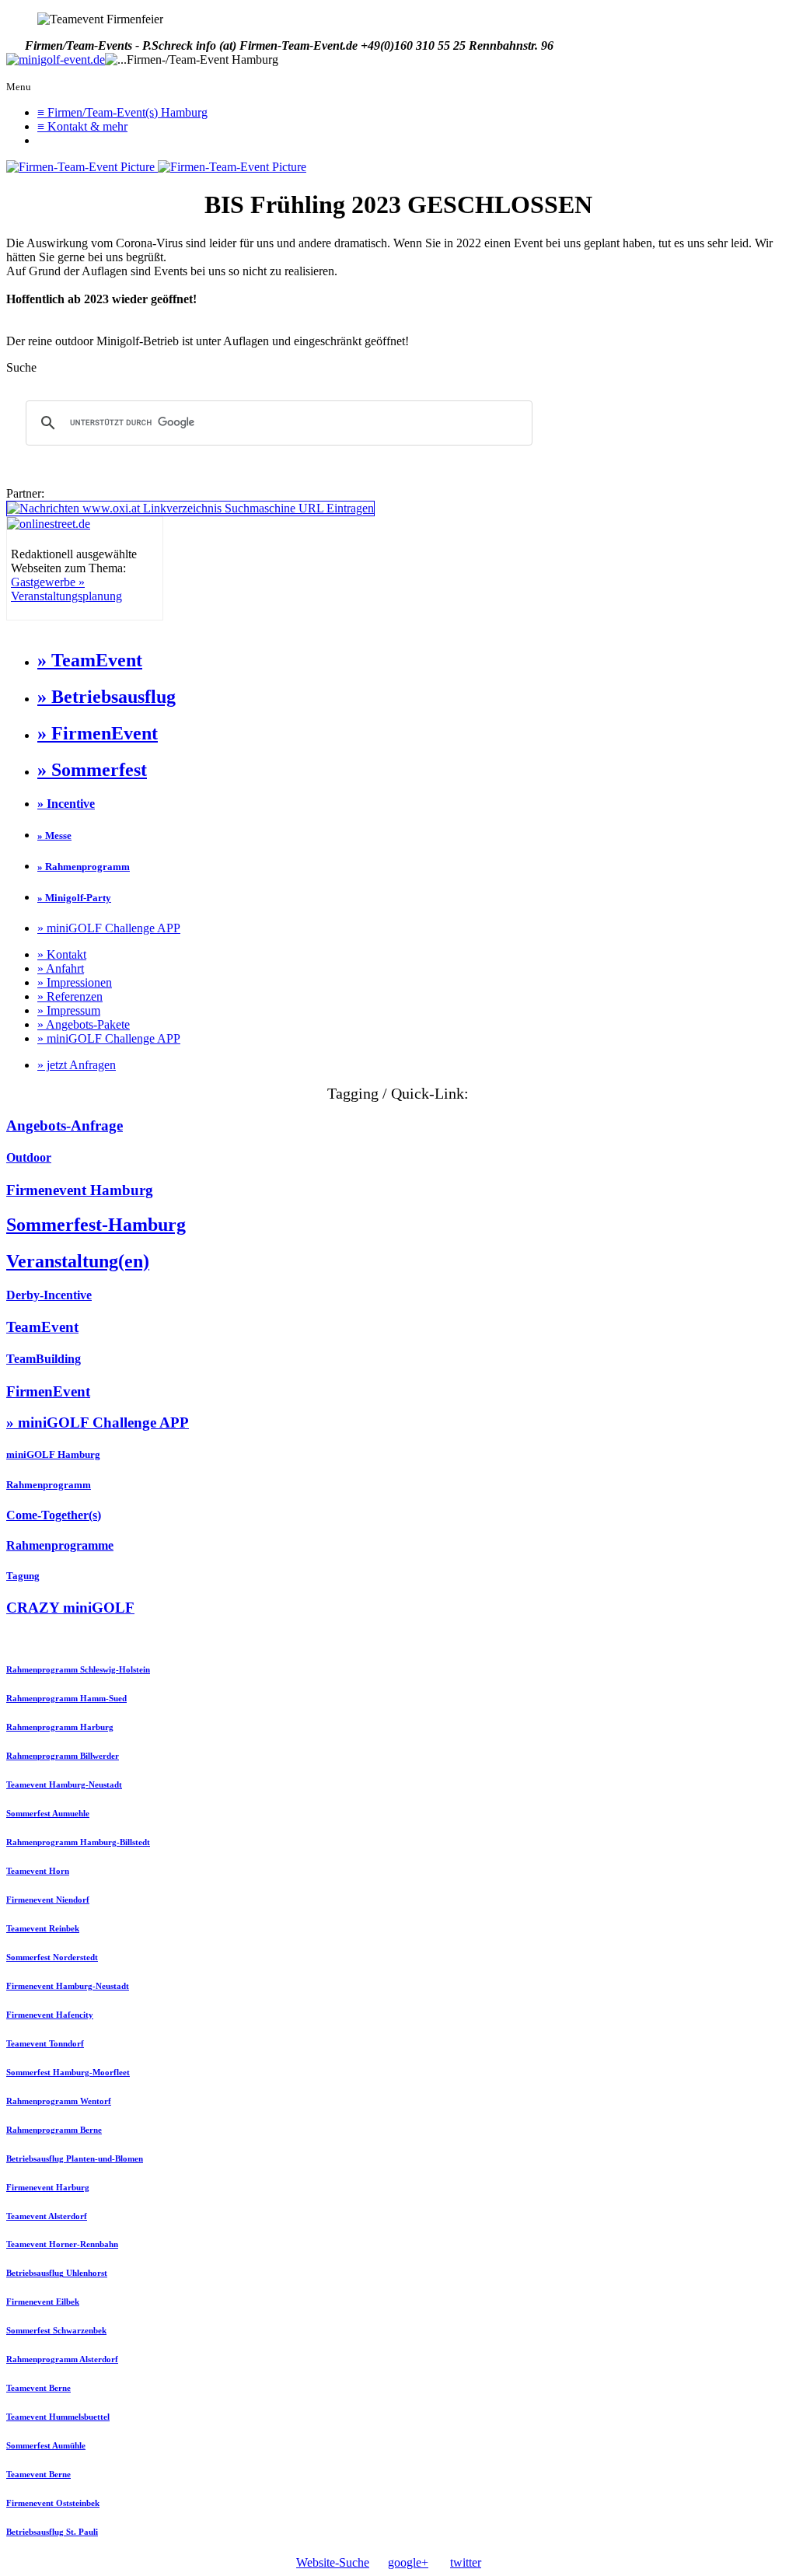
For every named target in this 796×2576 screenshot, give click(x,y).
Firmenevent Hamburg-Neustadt (68, 1986)
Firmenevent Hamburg (80, 1190)
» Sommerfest (92, 770)
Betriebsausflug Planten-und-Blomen (75, 2158)
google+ (408, 2562)
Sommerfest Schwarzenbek (56, 2330)
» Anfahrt (61, 968)
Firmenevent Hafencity (50, 2015)
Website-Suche (333, 2562)
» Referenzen (70, 996)
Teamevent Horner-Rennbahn (62, 2244)
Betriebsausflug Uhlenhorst (57, 2273)
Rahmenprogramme (60, 1545)
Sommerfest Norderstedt (52, 1957)
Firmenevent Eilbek (43, 2302)
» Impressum (69, 1010)
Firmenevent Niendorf (48, 1900)
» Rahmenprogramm (84, 867)
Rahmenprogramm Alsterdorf (62, 2359)
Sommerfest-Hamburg (96, 1225)
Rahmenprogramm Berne (54, 2130)
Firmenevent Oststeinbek (53, 2503)
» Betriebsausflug (106, 697)
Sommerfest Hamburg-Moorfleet (68, 2072)
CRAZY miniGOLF (70, 1608)
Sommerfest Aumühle (46, 2445)
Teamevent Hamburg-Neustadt (64, 1784)
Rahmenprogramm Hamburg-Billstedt (78, 1842)
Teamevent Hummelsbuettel (58, 2417)
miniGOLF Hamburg (53, 1454)
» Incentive (66, 804)
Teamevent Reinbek (43, 1928)
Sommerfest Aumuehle (48, 1813)
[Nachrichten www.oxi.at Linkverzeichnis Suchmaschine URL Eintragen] (190, 508)
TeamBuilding (44, 1359)
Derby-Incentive (49, 1295)
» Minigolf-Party (74, 898)
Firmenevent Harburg (48, 2187)
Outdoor (29, 1157)
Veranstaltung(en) (78, 1261)
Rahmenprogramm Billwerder (63, 1756)
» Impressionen (75, 982)
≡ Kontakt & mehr (82, 126)
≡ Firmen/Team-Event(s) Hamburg (122, 112)
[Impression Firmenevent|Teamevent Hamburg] (82, 167)
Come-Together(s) (54, 1515)
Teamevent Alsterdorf (47, 2216)
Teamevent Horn (38, 1871)
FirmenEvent (48, 1391)
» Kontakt (62, 954)
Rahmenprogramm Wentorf (59, 2101)
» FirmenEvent (98, 733)
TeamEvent (42, 1327)
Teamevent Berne (38, 2388)
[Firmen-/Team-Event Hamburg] (56, 60)
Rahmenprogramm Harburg (60, 1727)
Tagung (23, 1576)
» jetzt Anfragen (77, 1065)
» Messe (54, 835)
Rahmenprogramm (49, 1485)
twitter (466, 2562)
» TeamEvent (90, 660)
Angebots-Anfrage (65, 1125)
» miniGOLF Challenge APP (109, 928)
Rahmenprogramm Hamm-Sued (66, 1698)
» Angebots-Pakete (84, 1024)
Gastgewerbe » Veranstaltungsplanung (66, 589)
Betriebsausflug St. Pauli (52, 2532)
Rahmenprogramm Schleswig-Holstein (78, 1669)
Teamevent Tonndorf (45, 2043)
